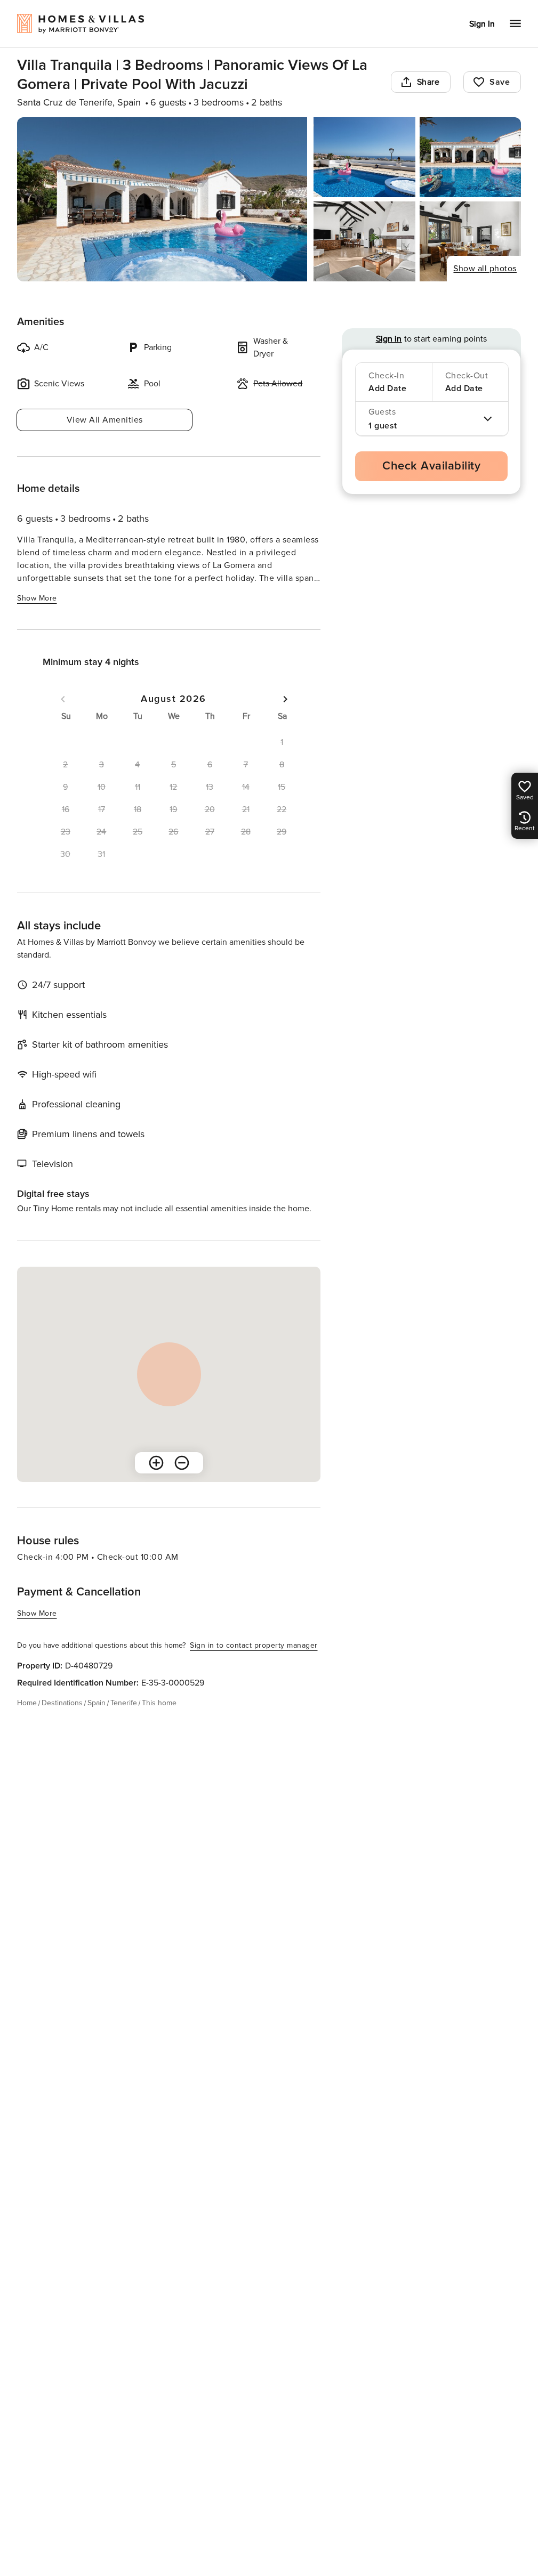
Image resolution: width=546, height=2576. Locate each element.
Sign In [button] (482, 24)
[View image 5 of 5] (470, 241)
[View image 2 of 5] (364, 157)
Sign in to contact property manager (254, 1645)
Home (27, 1703)
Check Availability (431, 466)
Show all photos (485, 269)
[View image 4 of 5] (364, 241)
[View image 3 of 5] (470, 157)
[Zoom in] (156, 1463)
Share (428, 82)
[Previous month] (63, 699)
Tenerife (124, 1703)
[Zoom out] (182, 1463)
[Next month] (285, 699)
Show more (37, 598)
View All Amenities (105, 420)
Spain (97, 1703)
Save (500, 82)
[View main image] (162, 199)
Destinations (62, 1703)
